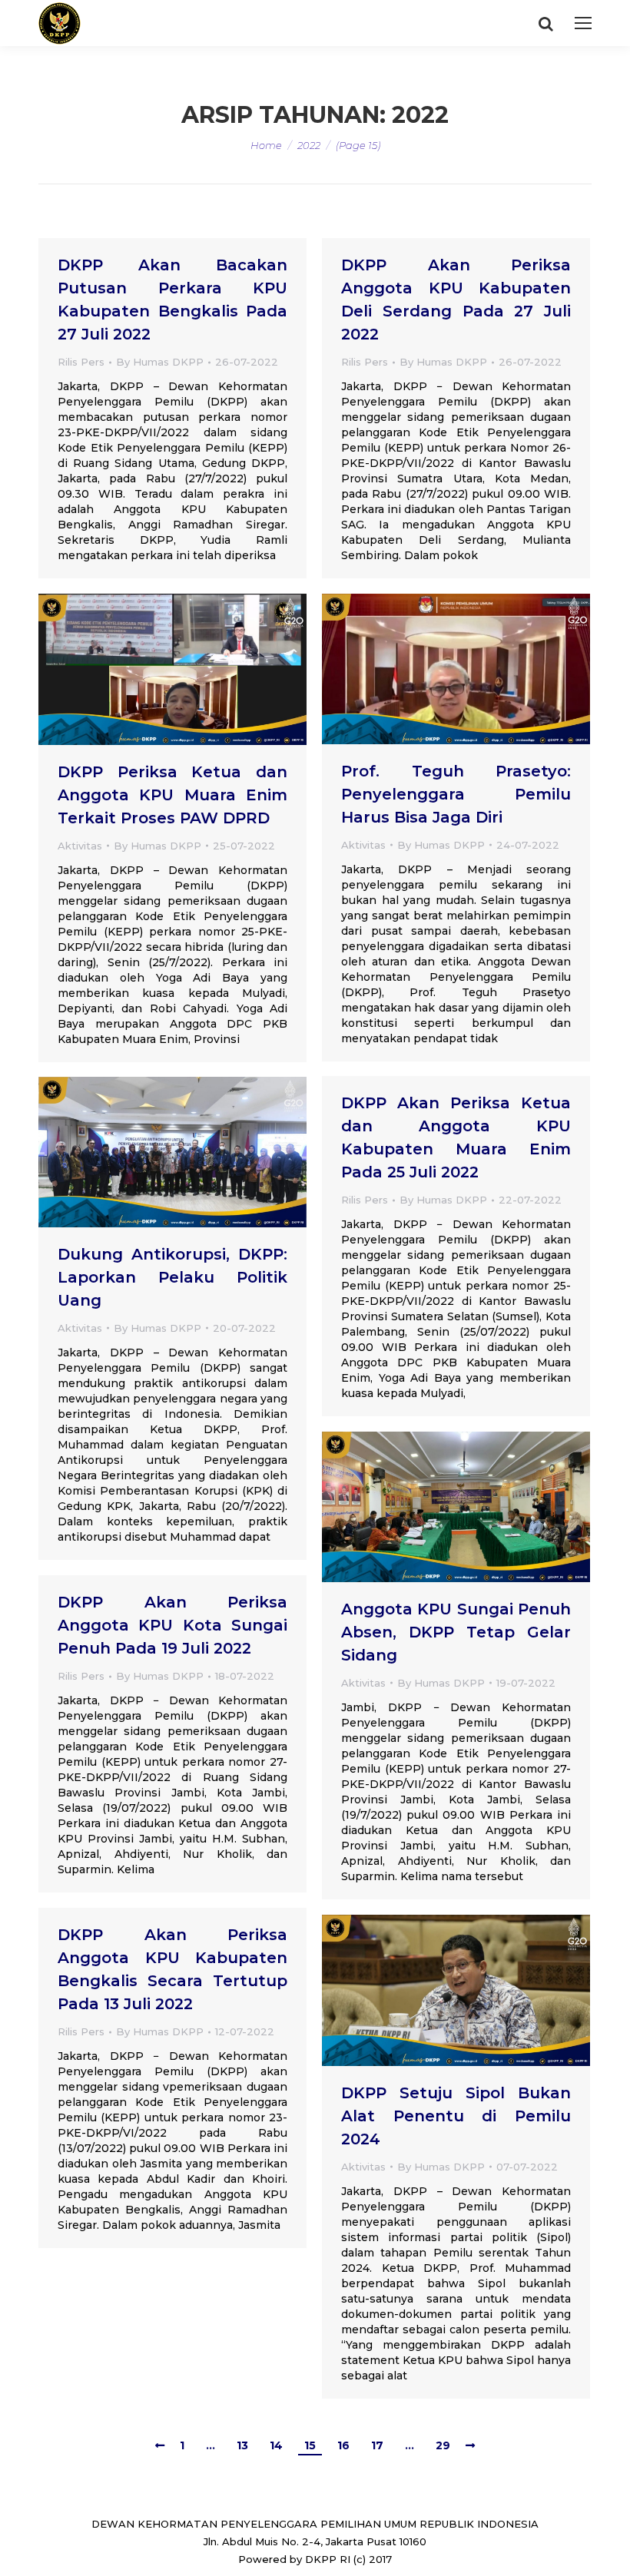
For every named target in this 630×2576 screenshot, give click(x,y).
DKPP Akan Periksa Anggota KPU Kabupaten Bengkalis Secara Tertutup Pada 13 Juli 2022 (172, 1969)
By (160, 362)
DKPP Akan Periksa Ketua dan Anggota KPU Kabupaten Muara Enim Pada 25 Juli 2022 (456, 1137)
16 (343, 2445)
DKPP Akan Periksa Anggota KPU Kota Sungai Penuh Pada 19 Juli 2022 (172, 1625)
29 (443, 2445)
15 (310, 2445)
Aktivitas (80, 846)
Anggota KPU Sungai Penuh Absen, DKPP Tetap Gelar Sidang (456, 1632)
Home (266, 145)
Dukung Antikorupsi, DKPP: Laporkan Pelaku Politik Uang (172, 1277)
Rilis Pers (81, 362)
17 (377, 2445)
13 (242, 2445)
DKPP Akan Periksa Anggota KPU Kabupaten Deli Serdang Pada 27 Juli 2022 (456, 300)
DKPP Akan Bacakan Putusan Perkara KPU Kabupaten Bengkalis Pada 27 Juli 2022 (172, 300)
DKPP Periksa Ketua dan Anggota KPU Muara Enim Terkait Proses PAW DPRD (172, 795)
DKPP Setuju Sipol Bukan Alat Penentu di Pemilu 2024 (456, 2116)
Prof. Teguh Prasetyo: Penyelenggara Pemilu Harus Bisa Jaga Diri (456, 794)
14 (276, 2445)
